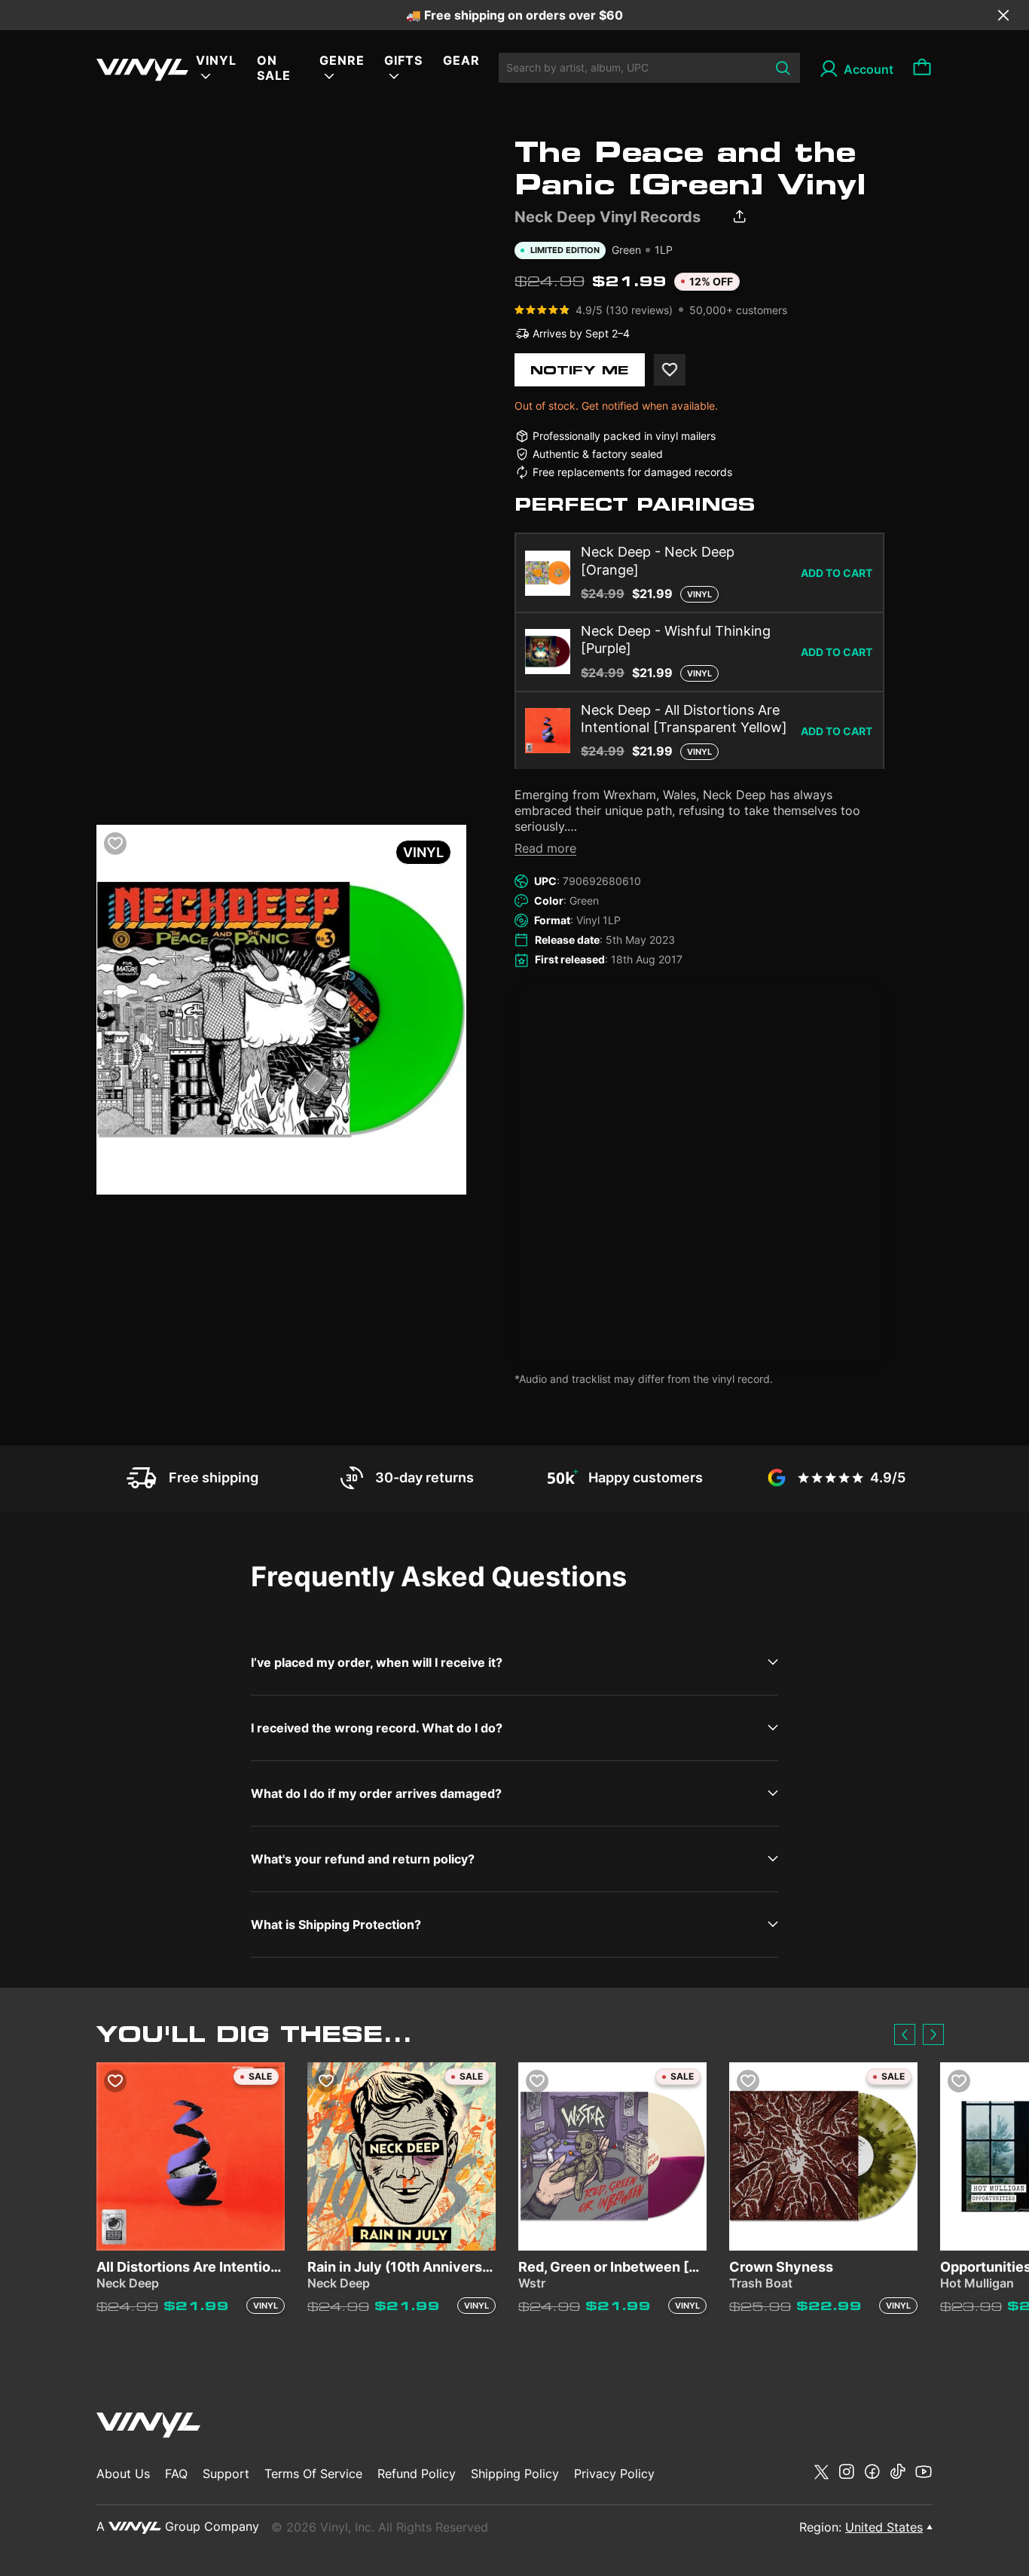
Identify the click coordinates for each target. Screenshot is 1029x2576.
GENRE (342, 60)
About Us (123, 2474)
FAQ (176, 2474)
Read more (545, 848)
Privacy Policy (614, 2474)
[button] (905, 2034)
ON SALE (274, 68)
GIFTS (403, 60)
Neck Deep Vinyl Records (608, 217)
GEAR (461, 60)
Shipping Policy (515, 2474)
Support (226, 2474)
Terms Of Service (313, 2474)
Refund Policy (417, 2474)
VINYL (216, 60)
